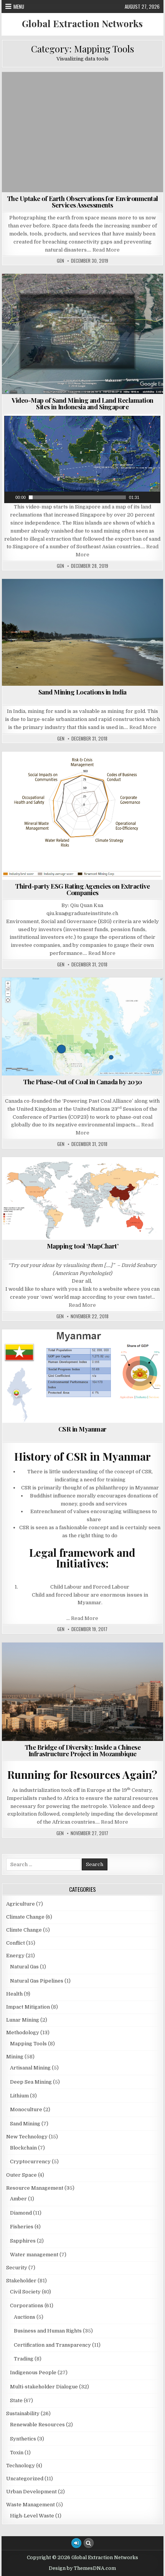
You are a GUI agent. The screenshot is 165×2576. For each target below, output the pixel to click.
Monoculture (26, 2109)
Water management (119, 300)
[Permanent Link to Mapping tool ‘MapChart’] (82, 1198)
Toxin (17, 2453)
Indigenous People (33, 2373)
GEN (60, 261)
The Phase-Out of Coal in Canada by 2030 (82, 1082)
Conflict (68, 292)
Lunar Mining (23, 2020)
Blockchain (23, 2148)
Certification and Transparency (62, 770)
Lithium (19, 2096)
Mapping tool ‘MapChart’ (83, 1246)
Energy (41, 1669)
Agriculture (21, 1904)
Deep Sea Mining (31, 2082)
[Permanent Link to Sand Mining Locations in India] (82, 633)
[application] (82, 459)
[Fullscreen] (155, 497)
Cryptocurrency (30, 2162)
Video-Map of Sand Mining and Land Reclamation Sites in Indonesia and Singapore (82, 403)
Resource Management (35, 2188)
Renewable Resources (37, 2425)
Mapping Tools (84, 91)
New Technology (131, 91)
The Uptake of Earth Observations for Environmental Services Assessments (82, 202)
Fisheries (101, 292)
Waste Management (31, 2505)
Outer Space (63, 99)
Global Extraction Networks (82, 23)
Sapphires (23, 2241)
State (144, 1364)
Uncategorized (25, 2479)
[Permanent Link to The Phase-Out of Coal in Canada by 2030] (82, 1026)
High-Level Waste (32, 2516)
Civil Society (100, 1348)
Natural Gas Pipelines (37, 1981)
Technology (21, 2466)
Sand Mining (72, 300)
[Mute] (145, 497)
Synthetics (23, 2439)
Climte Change (24, 1930)
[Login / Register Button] (76, 2543)
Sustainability (106, 99)
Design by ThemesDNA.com (82, 2568)
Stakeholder (111, 1364)
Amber (18, 2199)
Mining (38, 300)
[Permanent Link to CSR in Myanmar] (82, 1376)
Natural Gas (24, 1967)
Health (14, 1994)
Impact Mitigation (28, 2007)
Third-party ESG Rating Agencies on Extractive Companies (82, 889)
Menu (19, 7)
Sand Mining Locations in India (82, 692)
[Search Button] (89, 2543)
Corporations (128, 770)
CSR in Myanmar (82, 1429)
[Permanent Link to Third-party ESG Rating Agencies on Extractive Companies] (82, 816)
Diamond (21, 2213)
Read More (106, 250)
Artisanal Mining (30, 2068)
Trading (24, 2359)
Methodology (89, 597)
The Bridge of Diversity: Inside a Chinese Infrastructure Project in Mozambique (83, 1750)
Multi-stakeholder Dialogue (52, 1364)
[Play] (9, 497)
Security (17, 2268)
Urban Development (31, 2492)
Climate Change (37, 91)
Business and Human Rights (42, 1348)
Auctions (25, 2317)
